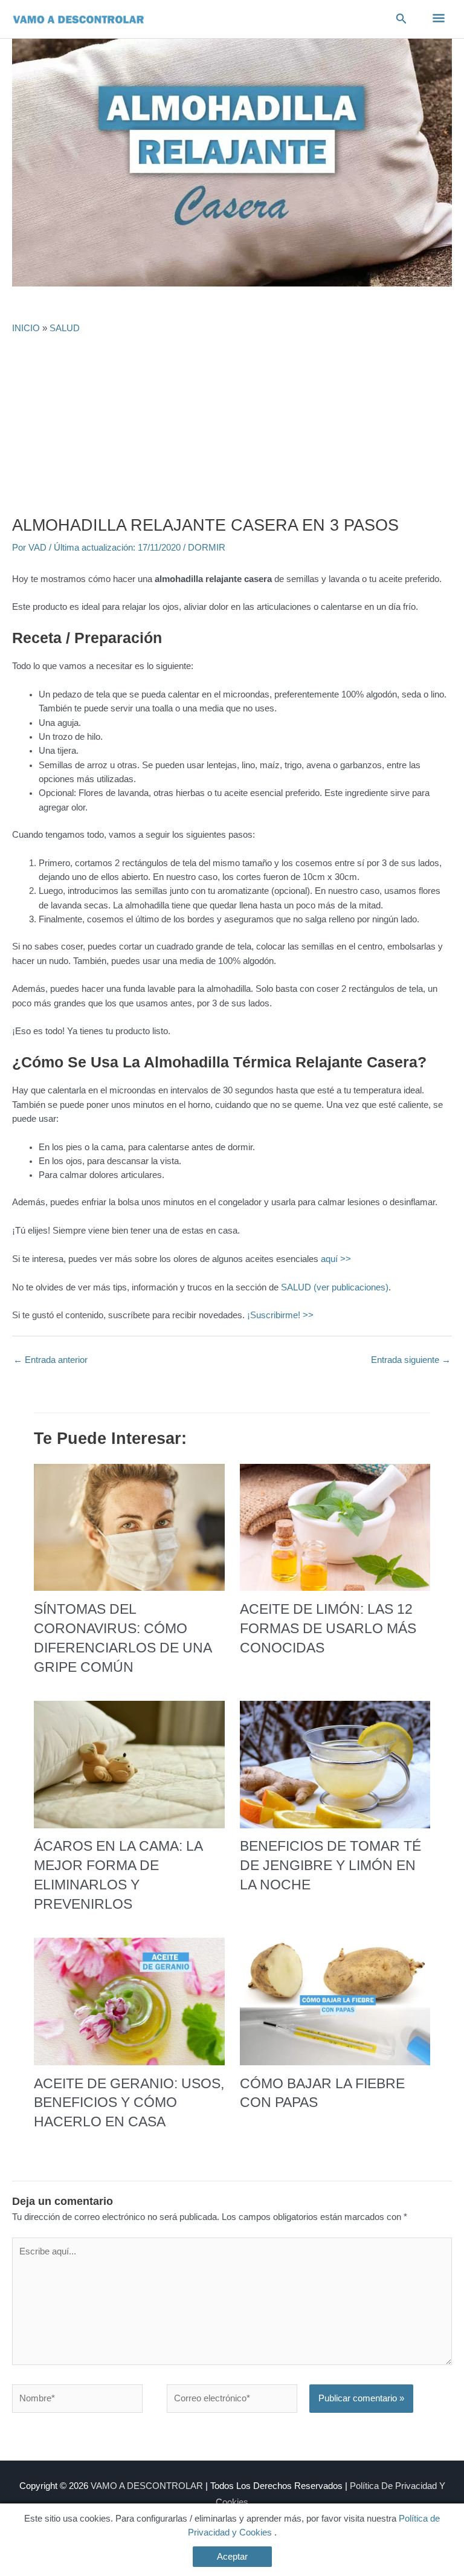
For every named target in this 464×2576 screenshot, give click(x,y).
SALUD (65, 328)
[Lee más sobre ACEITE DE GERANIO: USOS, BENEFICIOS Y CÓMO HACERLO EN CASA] (129, 2001)
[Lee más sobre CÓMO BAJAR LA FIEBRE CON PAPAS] (335, 2001)
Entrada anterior (50, 1360)
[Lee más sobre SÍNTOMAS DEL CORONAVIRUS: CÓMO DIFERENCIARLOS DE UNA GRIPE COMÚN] (129, 1527)
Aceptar (232, 2557)
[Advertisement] (232, 425)
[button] (401, 19)
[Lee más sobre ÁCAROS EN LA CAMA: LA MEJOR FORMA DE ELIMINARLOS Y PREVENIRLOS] (129, 1764)
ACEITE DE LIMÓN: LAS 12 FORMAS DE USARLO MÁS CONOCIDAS (328, 1628)
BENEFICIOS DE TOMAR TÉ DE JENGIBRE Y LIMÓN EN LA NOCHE (330, 1865)
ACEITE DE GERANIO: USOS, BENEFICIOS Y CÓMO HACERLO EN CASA (129, 2103)
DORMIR (207, 548)
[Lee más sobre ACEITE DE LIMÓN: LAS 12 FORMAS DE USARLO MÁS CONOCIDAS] (335, 1527)
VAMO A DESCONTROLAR (147, 2486)
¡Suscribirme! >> (280, 1315)
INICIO (26, 328)
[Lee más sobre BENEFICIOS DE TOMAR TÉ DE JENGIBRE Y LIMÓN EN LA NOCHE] (335, 1764)
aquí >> (336, 1259)
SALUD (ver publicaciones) (335, 1287)
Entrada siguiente (411, 1360)
